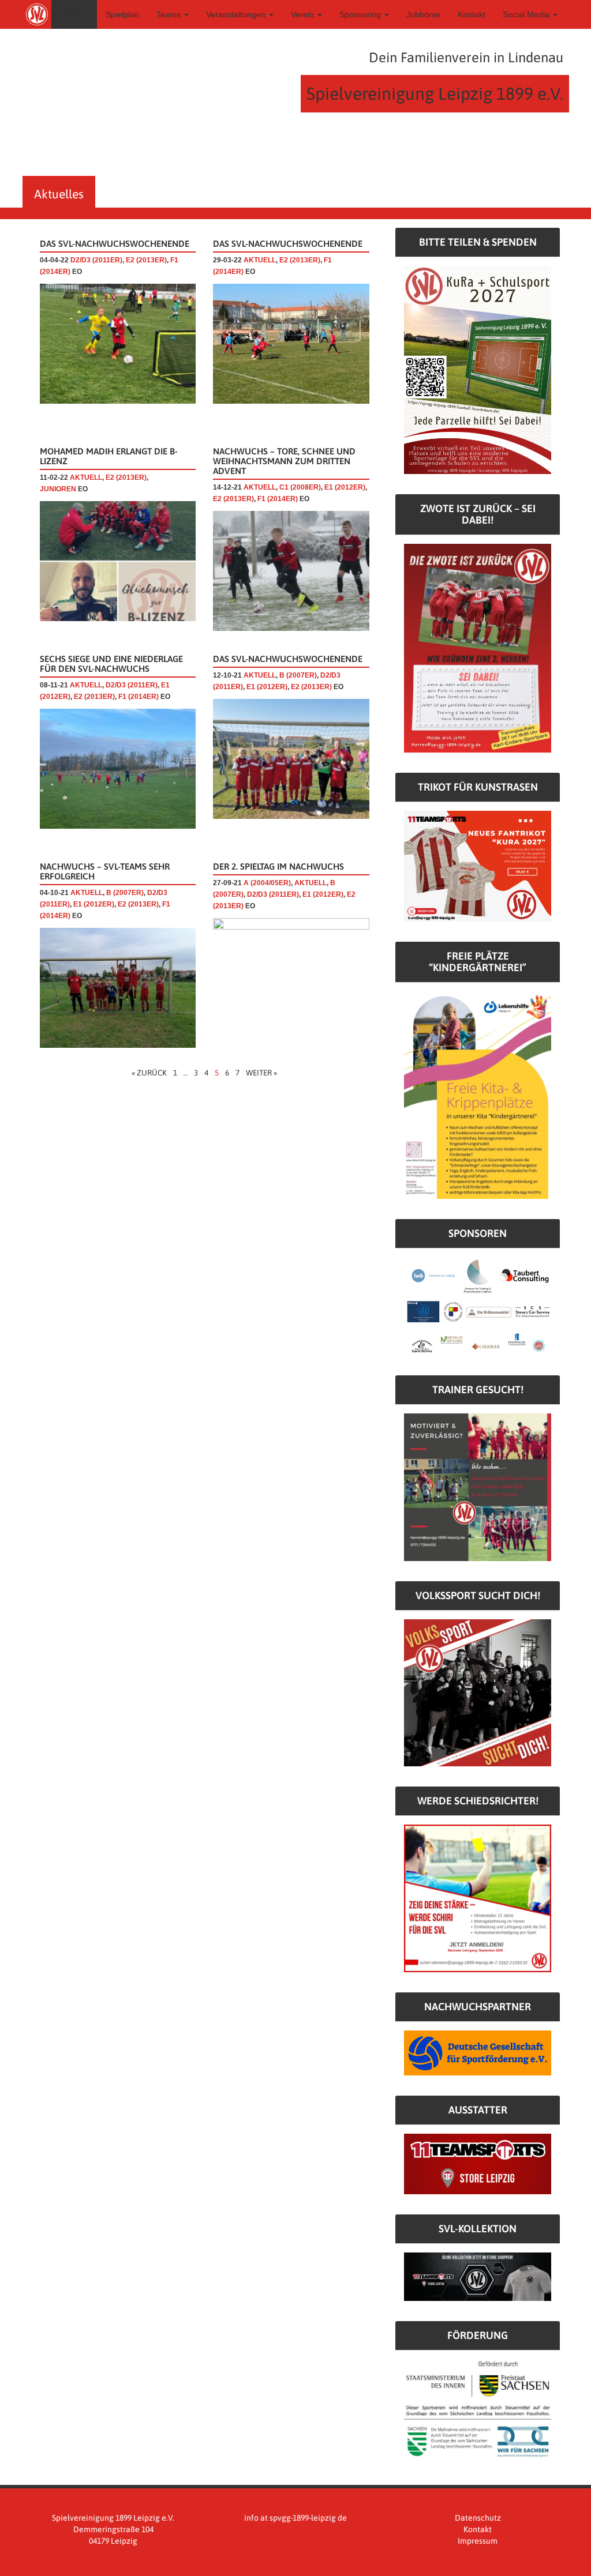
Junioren (58, 489)
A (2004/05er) (267, 883)
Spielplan (122, 14)
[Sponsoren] (478, 1306)
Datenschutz (478, 2518)
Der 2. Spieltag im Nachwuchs (278, 866)
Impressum (478, 2541)
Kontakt (472, 14)
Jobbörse (423, 14)
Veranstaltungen (237, 14)
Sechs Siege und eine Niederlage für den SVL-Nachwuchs (111, 664)
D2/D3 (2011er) (96, 260)
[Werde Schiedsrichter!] (478, 1898)
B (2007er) (298, 675)
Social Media (527, 14)
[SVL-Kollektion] (478, 2276)
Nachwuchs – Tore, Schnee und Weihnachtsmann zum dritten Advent (284, 461)
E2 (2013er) (146, 260)
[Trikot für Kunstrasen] (478, 866)
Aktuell (260, 260)
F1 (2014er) (278, 499)
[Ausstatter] (478, 2163)
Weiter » (261, 1073)
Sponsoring (361, 14)
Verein (304, 14)
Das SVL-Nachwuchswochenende (115, 244)
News (71, 14)
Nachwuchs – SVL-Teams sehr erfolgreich (105, 871)
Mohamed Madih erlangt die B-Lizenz (109, 456)
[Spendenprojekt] (478, 369)
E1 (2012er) (345, 487)
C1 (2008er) (300, 487)
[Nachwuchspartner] (478, 2052)
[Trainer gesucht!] (478, 1487)
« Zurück (149, 1073)
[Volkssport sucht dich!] (478, 1692)
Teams (170, 14)
